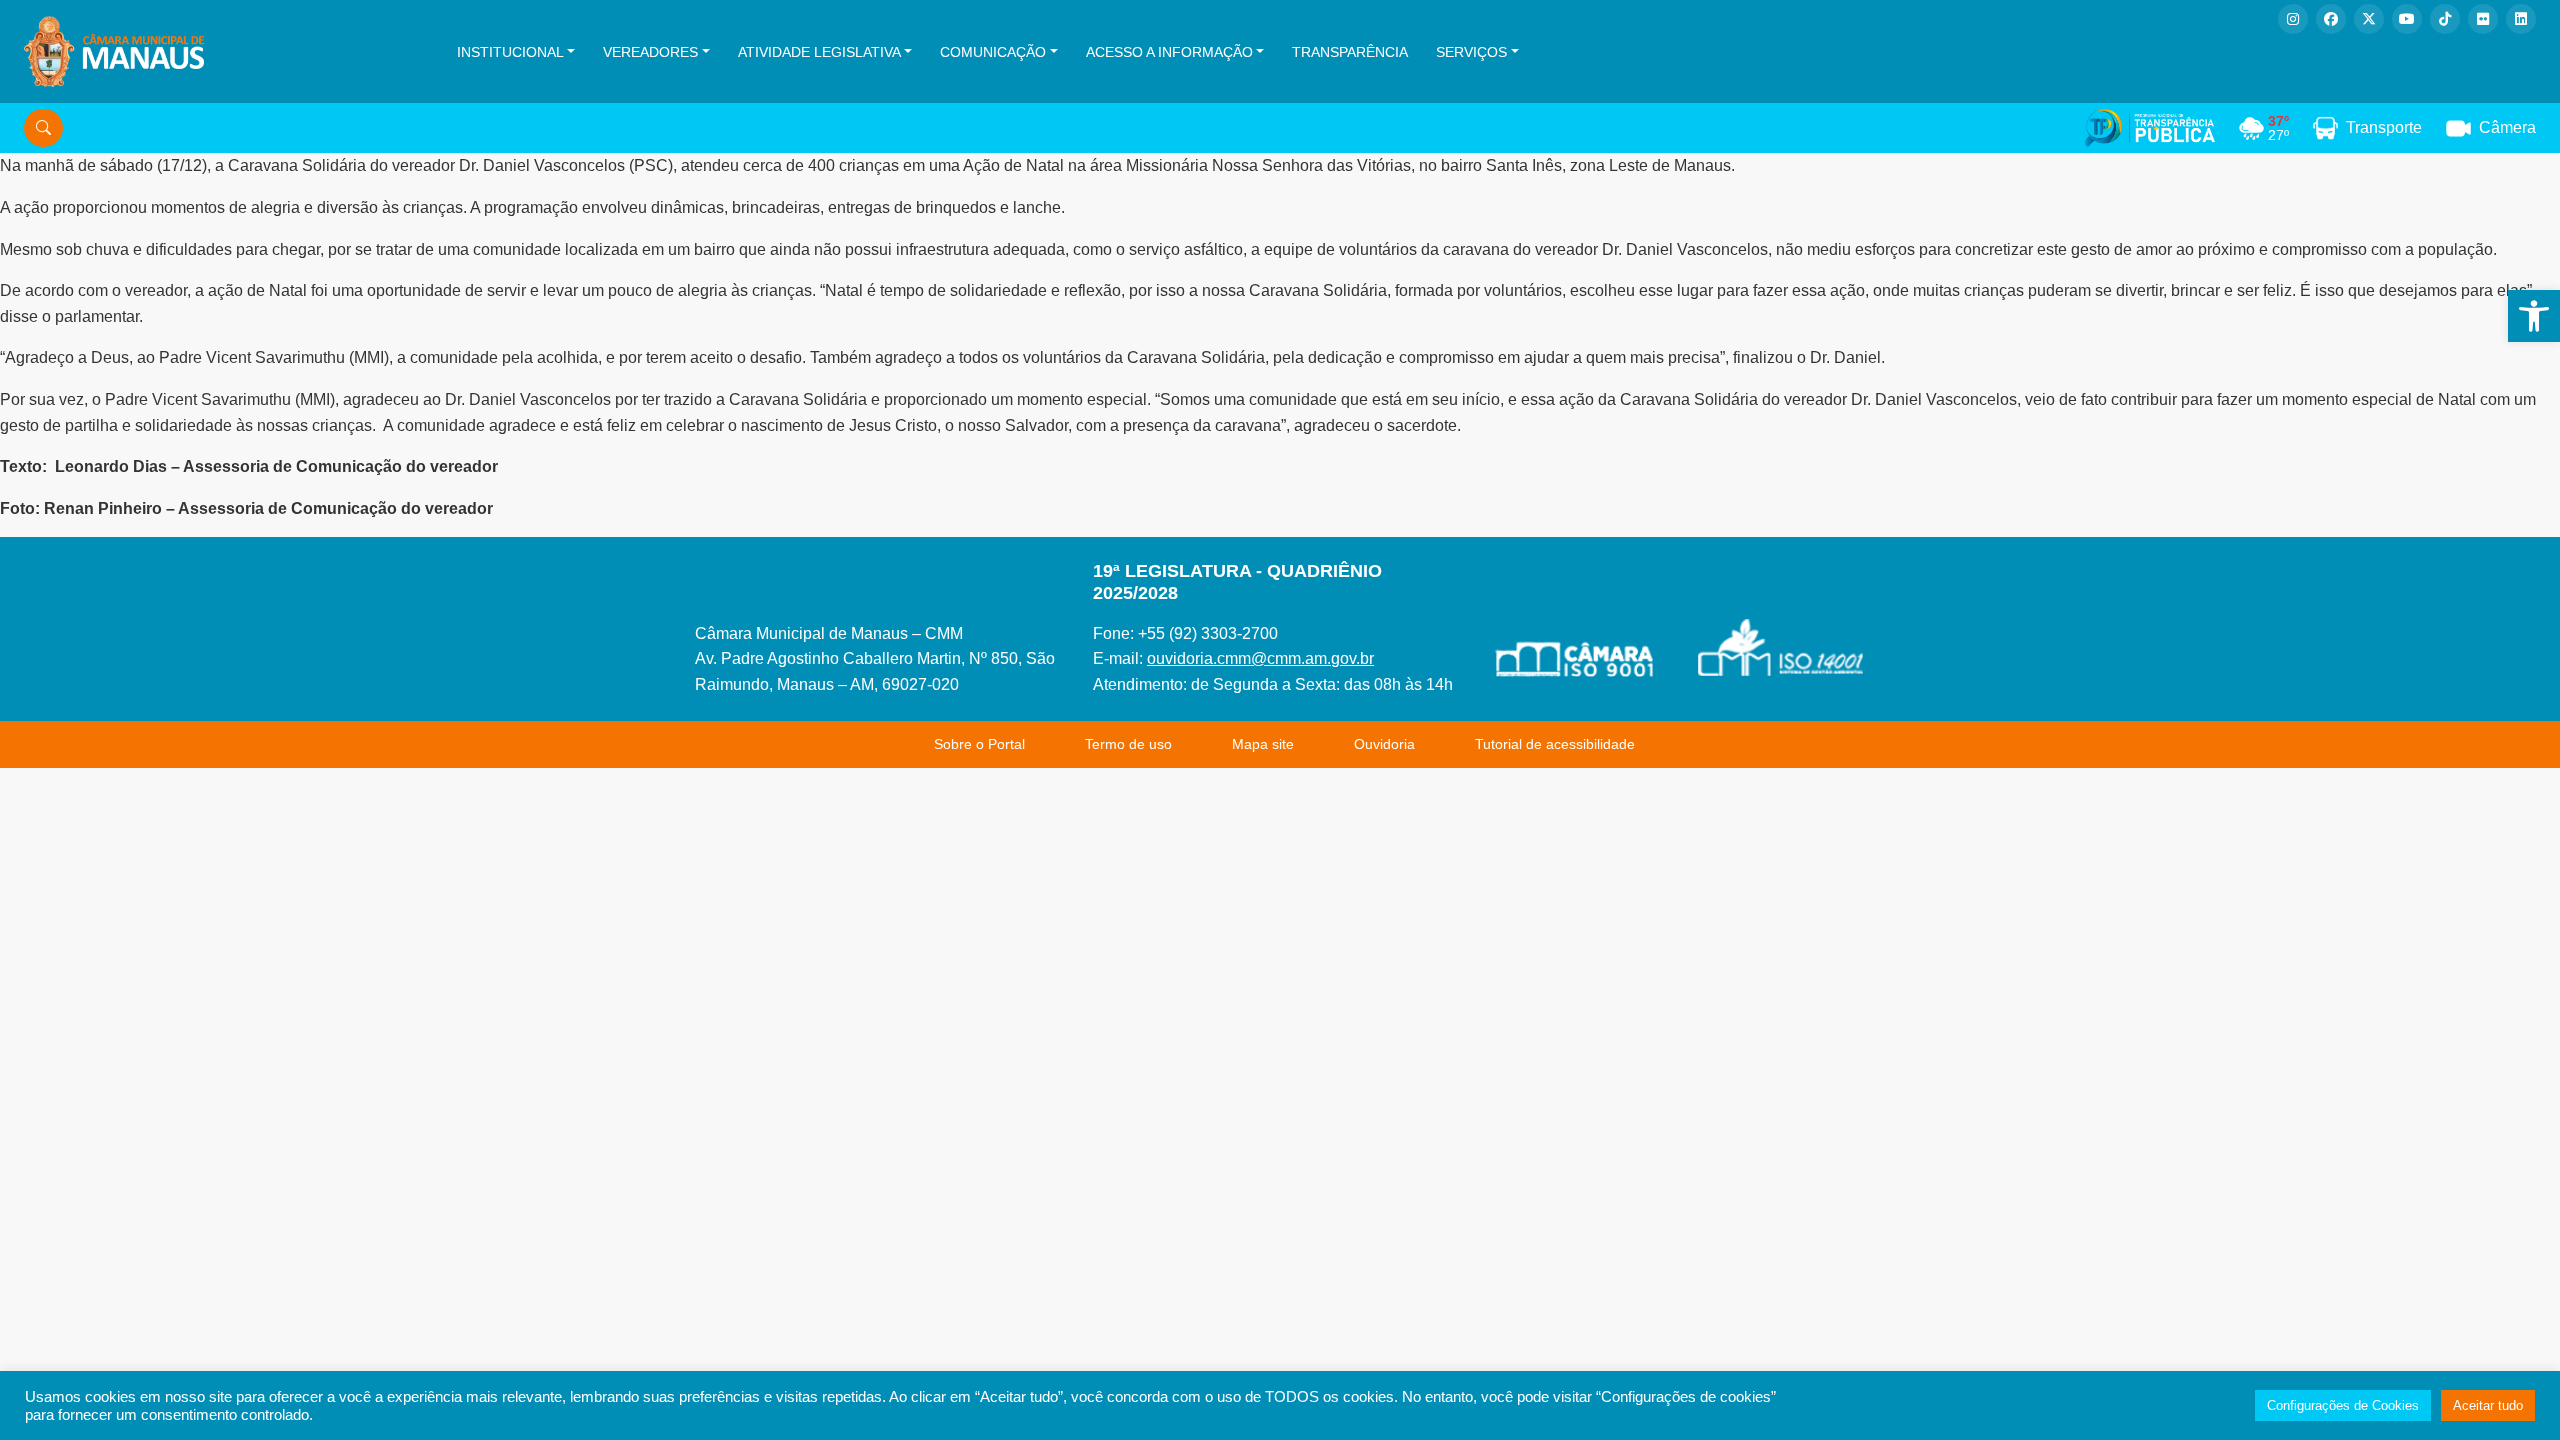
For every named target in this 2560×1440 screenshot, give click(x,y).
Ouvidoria (1384, 744)
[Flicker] (2483, 19)
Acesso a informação (1169, 52)
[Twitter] (2369, 19)
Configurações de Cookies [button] (2343, 1405)
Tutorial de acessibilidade (1555, 744)
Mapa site (1263, 744)
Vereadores (650, 52)
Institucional (510, 52)
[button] (2534, 316)
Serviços (1471, 52)
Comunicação (993, 52)
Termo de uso (1128, 744)
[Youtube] (2407, 19)
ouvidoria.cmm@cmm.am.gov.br (1260, 658)
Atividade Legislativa (819, 52)
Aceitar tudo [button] (2488, 1405)
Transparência (1350, 52)
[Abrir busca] (43, 128)
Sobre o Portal (979, 744)
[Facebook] (2331, 19)
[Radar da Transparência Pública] (2150, 128)
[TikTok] (2445, 19)
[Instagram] (2293, 19)
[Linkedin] (2521, 19)
